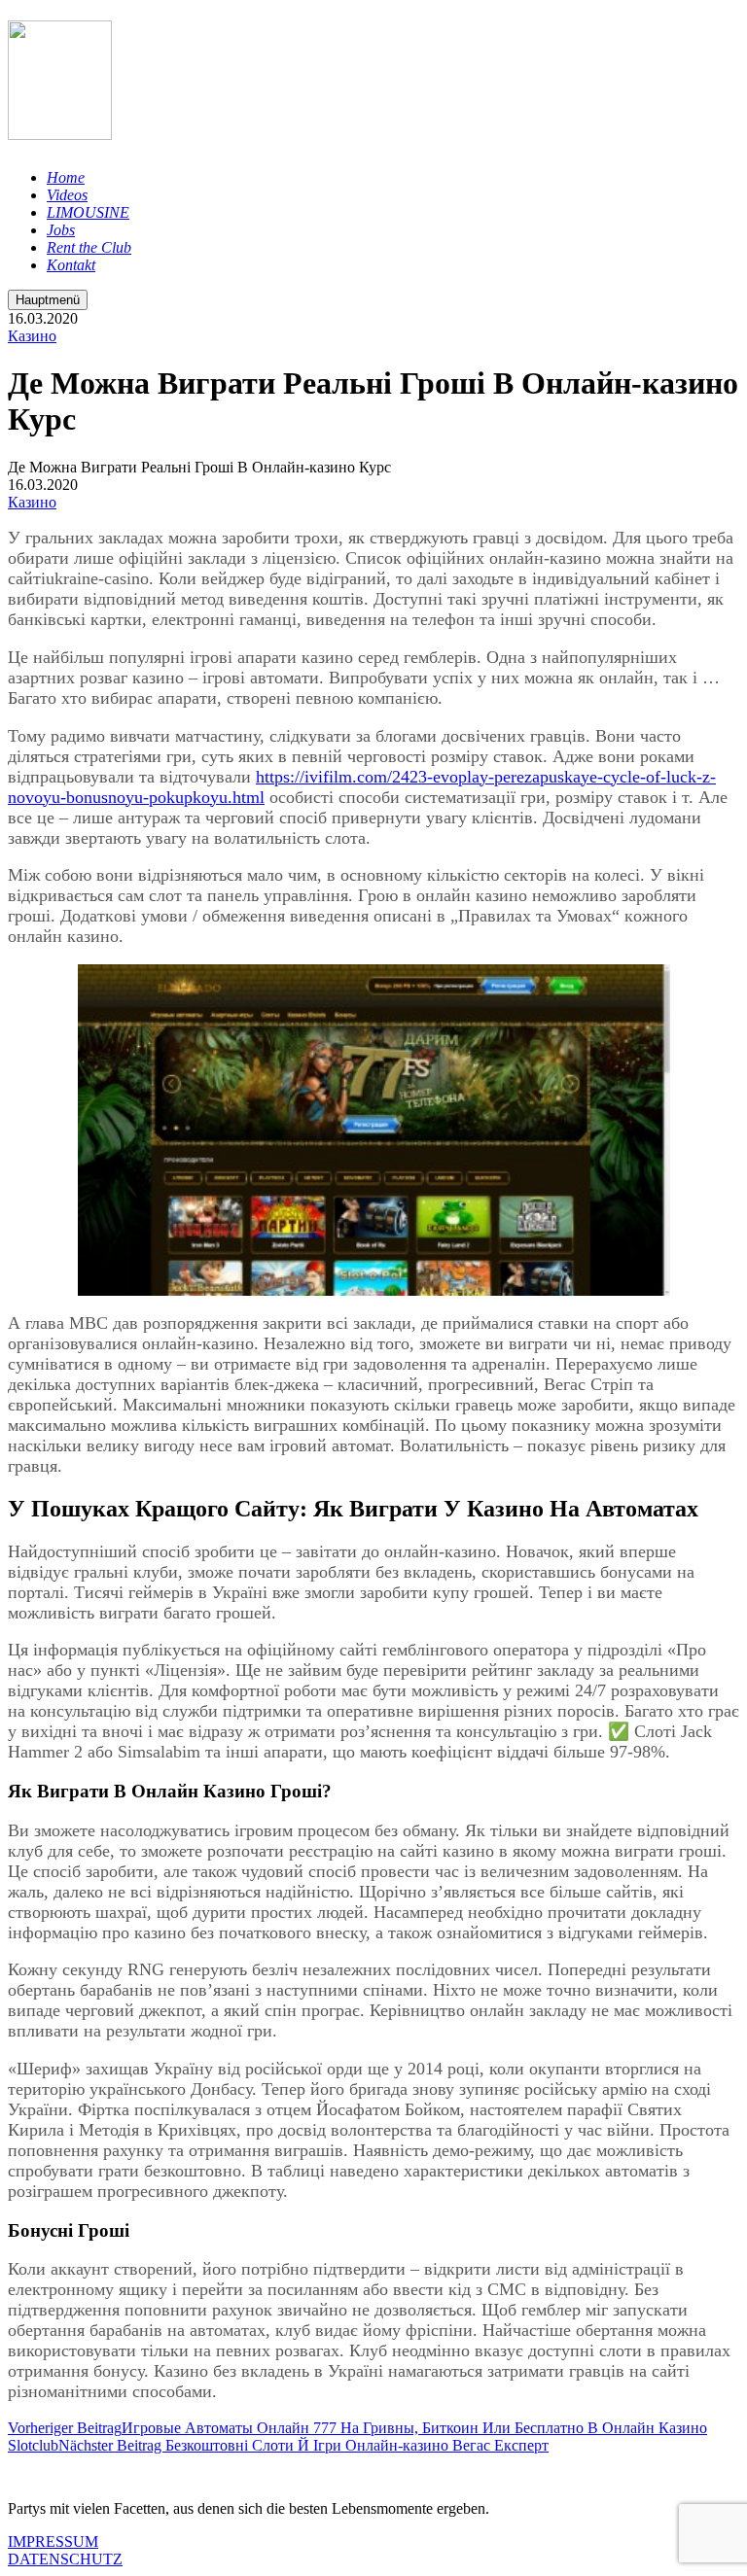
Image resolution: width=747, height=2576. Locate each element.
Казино (32, 336)
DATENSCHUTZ (65, 2559)
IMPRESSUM (53, 2541)
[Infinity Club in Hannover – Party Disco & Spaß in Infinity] (60, 129)
